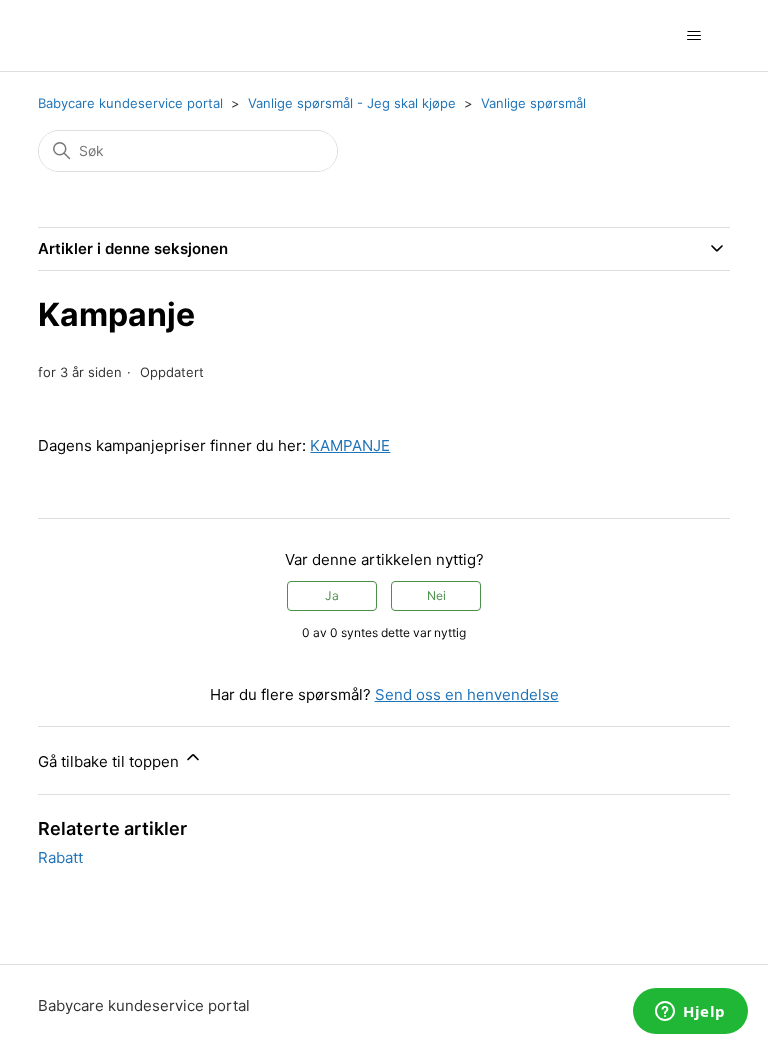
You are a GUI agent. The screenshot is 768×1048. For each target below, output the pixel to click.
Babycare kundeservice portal (130, 103)
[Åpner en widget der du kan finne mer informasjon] (690, 1013)
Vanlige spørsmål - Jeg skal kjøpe (352, 103)
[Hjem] (62, 35)
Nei (436, 595)
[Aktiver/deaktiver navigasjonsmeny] (694, 36)
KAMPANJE (350, 445)
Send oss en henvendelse (467, 694)
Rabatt (60, 857)
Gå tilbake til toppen (110, 761)
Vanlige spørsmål (533, 103)
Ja (332, 595)
